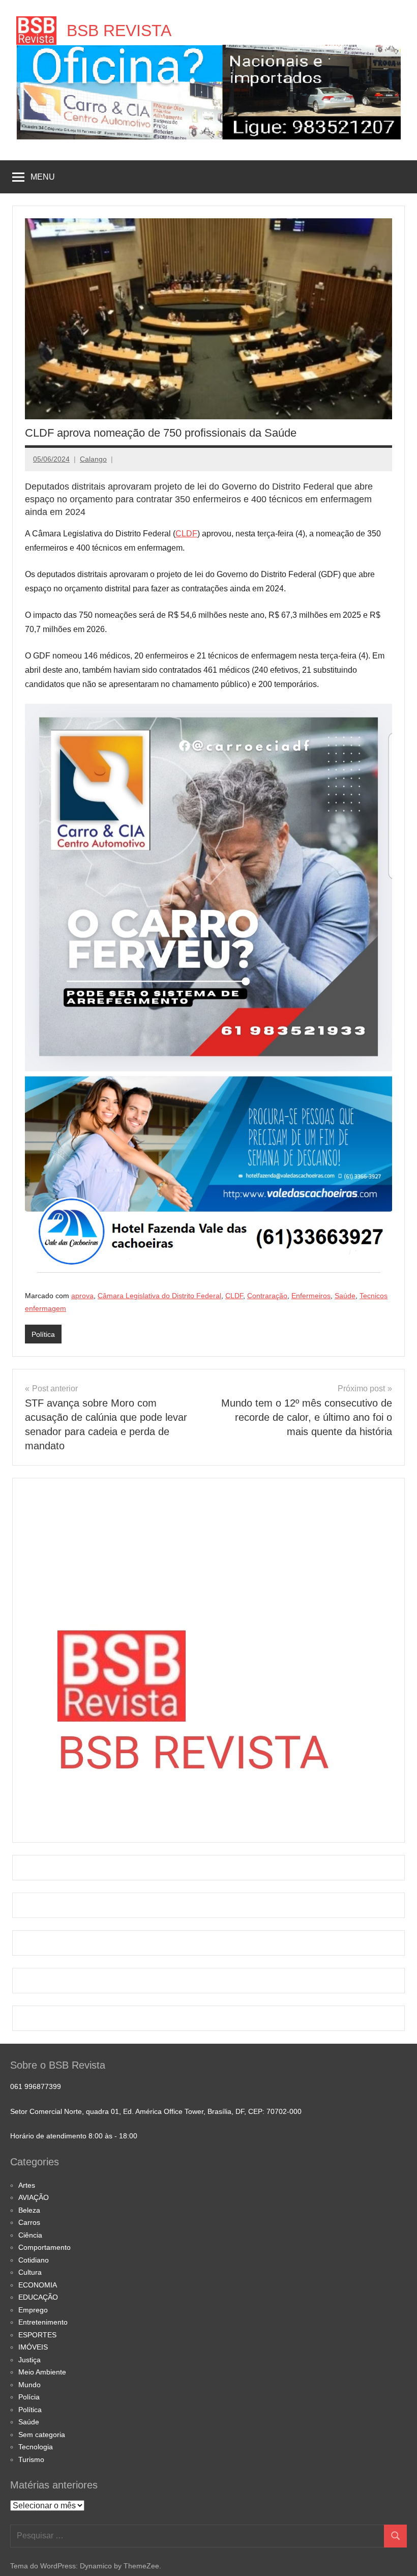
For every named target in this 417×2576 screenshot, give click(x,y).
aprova (82, 1296)
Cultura (30, 2272)
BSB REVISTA (119, 31)
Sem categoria (42, 2435)
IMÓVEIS (33, 2347)
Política (43, 1334)
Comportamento (44, 2247)
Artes (27, 2185)
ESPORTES (37, 2335)
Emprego (33, 2310)
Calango (93, 459)
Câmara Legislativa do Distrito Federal (159, 1296)
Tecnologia (36, 2447)
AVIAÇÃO (34, 2197)
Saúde (345, 1296)
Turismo (31, 2459)
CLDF (186, 534)
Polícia (29, 2397)
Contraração (267, 1296)
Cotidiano (34, 2260)
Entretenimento (43, 2322)
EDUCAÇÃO (38, 2297)
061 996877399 (36, 2086)
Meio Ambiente (42, 2372)
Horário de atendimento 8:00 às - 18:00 (74, 2136)
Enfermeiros (311, 1296)
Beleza (29, 2210)
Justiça (29, 2360)
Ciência (30, 2235)
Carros (29, 2222)
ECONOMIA (38, 2285)
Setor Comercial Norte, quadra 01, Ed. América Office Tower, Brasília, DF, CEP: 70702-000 (156, 2111)
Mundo (29, 2385)
